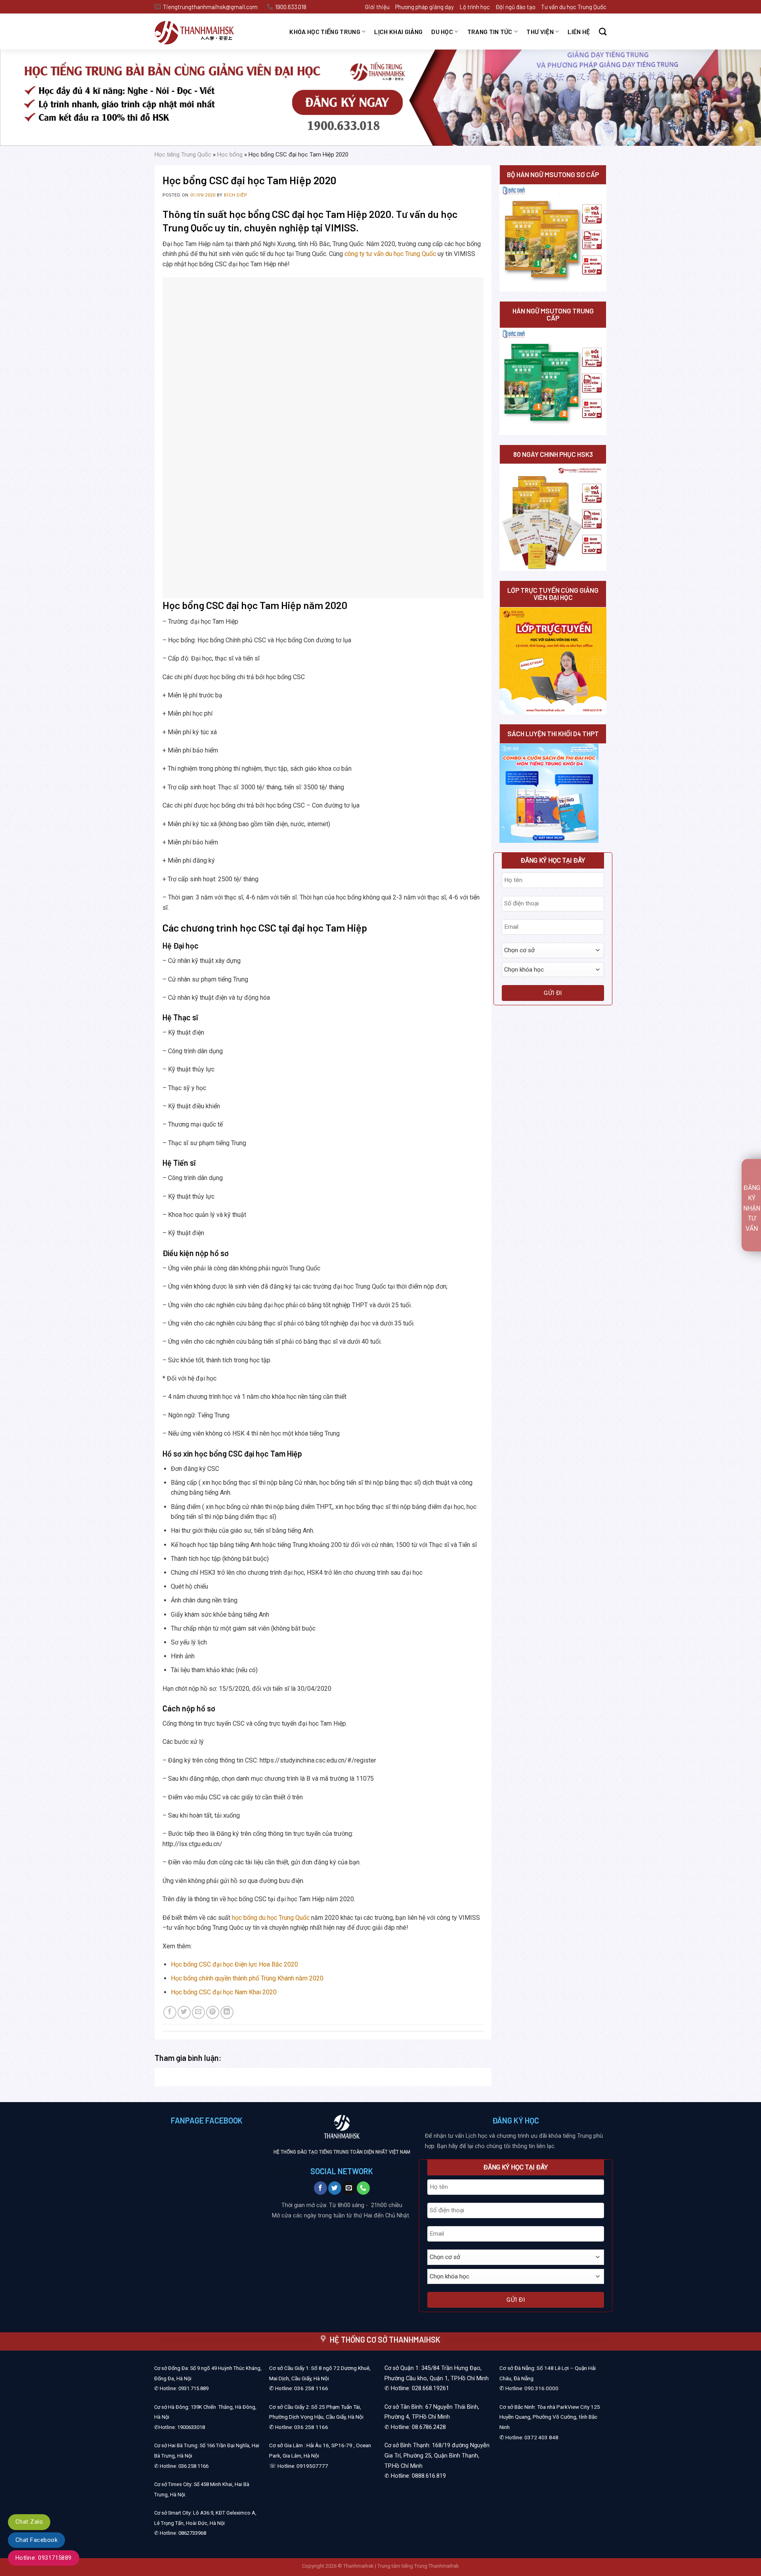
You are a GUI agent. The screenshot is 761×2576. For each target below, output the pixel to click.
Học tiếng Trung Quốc (183, 155)
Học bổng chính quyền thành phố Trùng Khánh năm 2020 (247, 1978)
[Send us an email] (349, 2188)
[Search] (603, 32)
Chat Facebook (36, 2540)
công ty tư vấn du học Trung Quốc (390, 254)
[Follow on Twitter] (335, 2188)
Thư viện (540, 32)
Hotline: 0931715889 (44, 2558)
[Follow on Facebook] (320, 2188)
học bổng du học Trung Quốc (271, 1918)
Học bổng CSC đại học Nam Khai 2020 (224, 1992)
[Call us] (363, 2188)
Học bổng (230, 155)
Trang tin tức (490, 32)
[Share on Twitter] (184, 2012)
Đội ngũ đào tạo (515, 7)
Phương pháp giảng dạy (424, 7)
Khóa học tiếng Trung (325, 32)
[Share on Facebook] (170, 2012)
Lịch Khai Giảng (398, 32)
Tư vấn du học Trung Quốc (574, 7)
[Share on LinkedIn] (227, 2012)
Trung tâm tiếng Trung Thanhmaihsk (418, 2566)
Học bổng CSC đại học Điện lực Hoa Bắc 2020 (234, 1964)
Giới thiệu (377, 7)
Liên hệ (579, 32)
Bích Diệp (235, 195)
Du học (442, 32)
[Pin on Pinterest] (213, 2012)
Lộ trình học (475, 7)
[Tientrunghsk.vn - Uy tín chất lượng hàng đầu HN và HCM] (204, 32)
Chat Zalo (29, 2522)
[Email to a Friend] (198, 2012)
